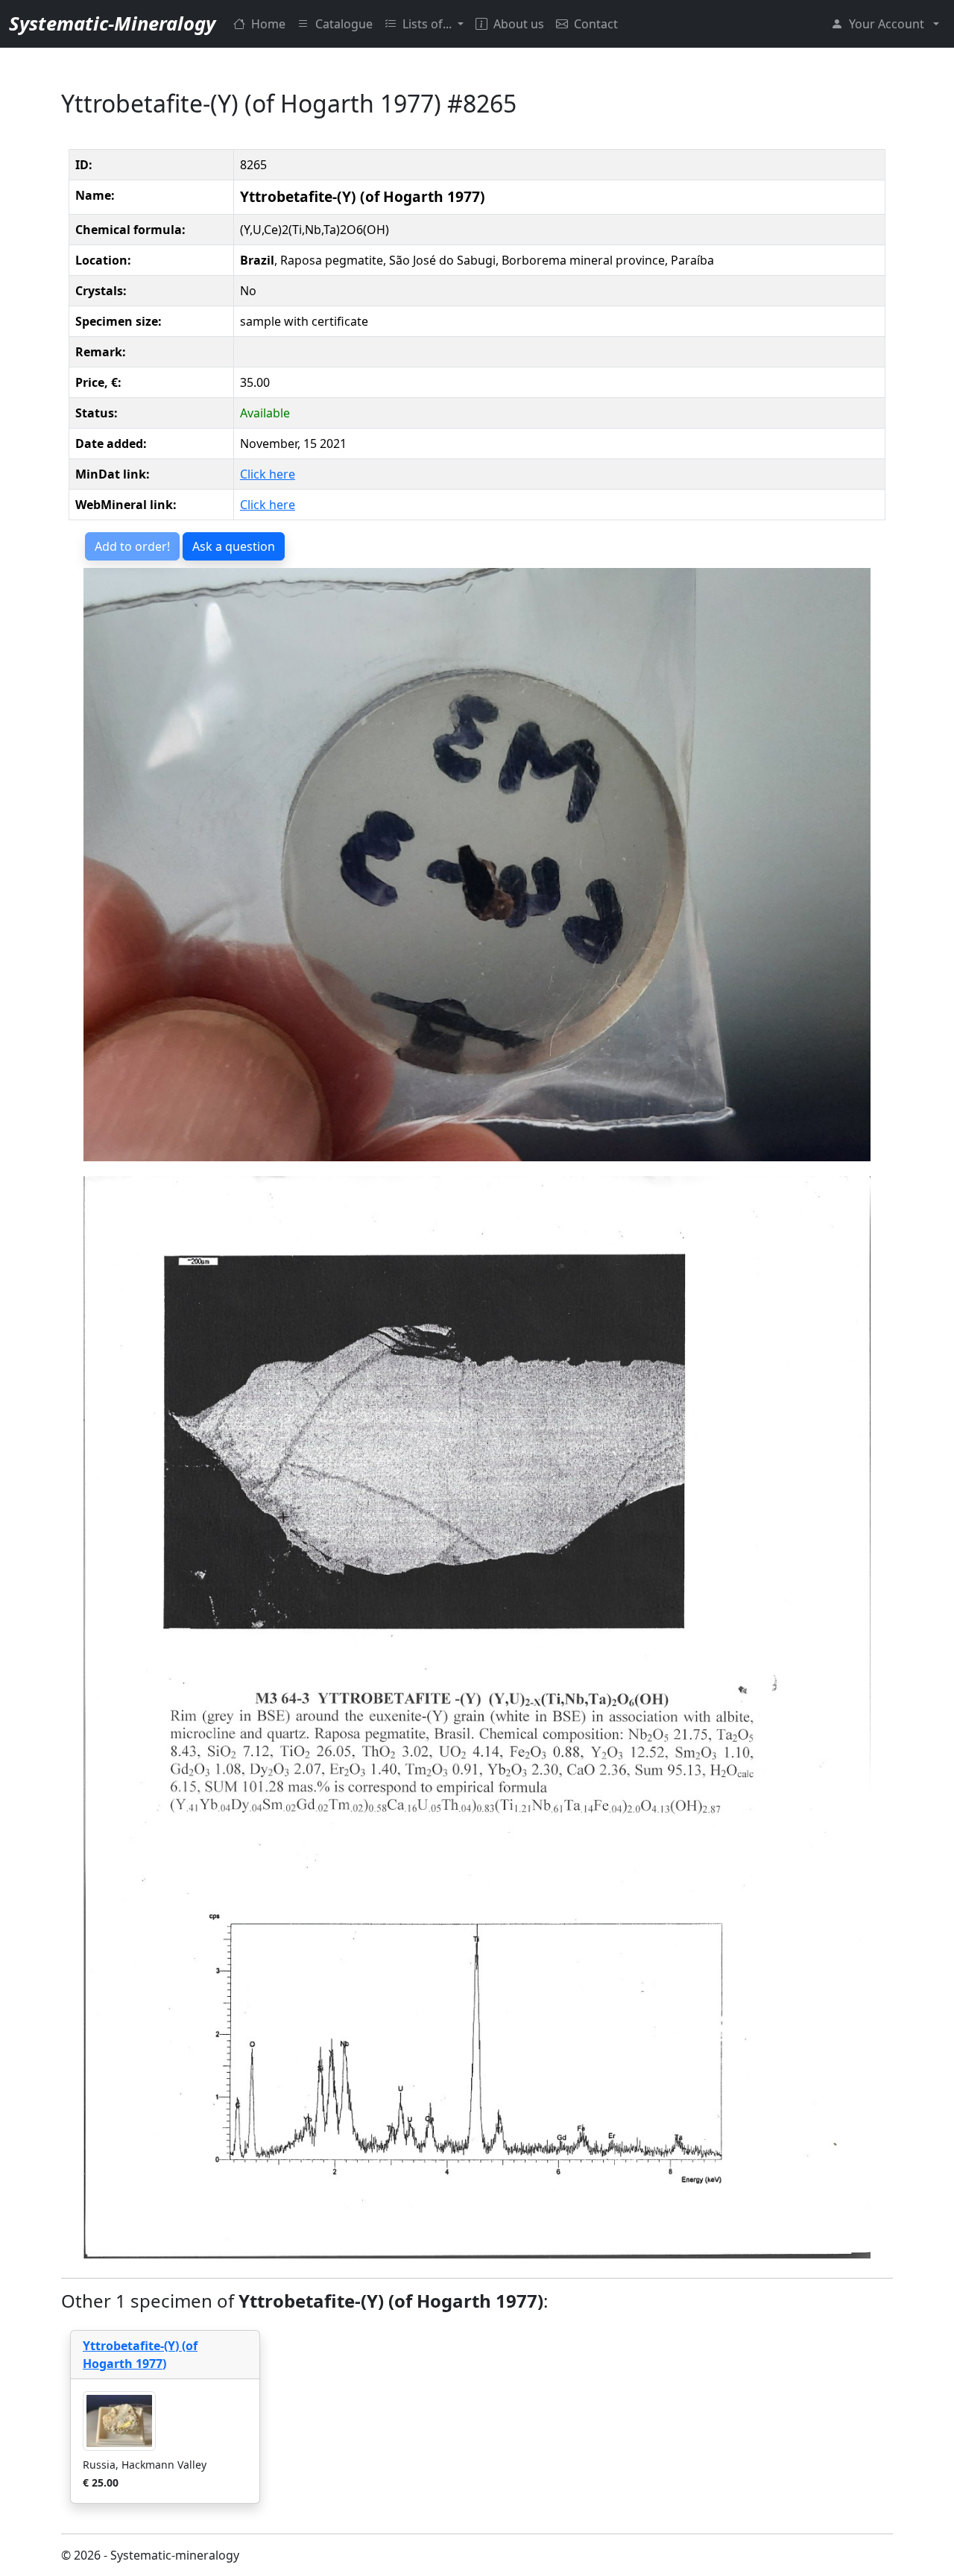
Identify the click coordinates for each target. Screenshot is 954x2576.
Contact (596, 24)
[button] (885, 24)
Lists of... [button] (429, 24)
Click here (268, 474)
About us (519, 24)
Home (268, 24)
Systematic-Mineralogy (112, 23)
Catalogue (344, 24)
